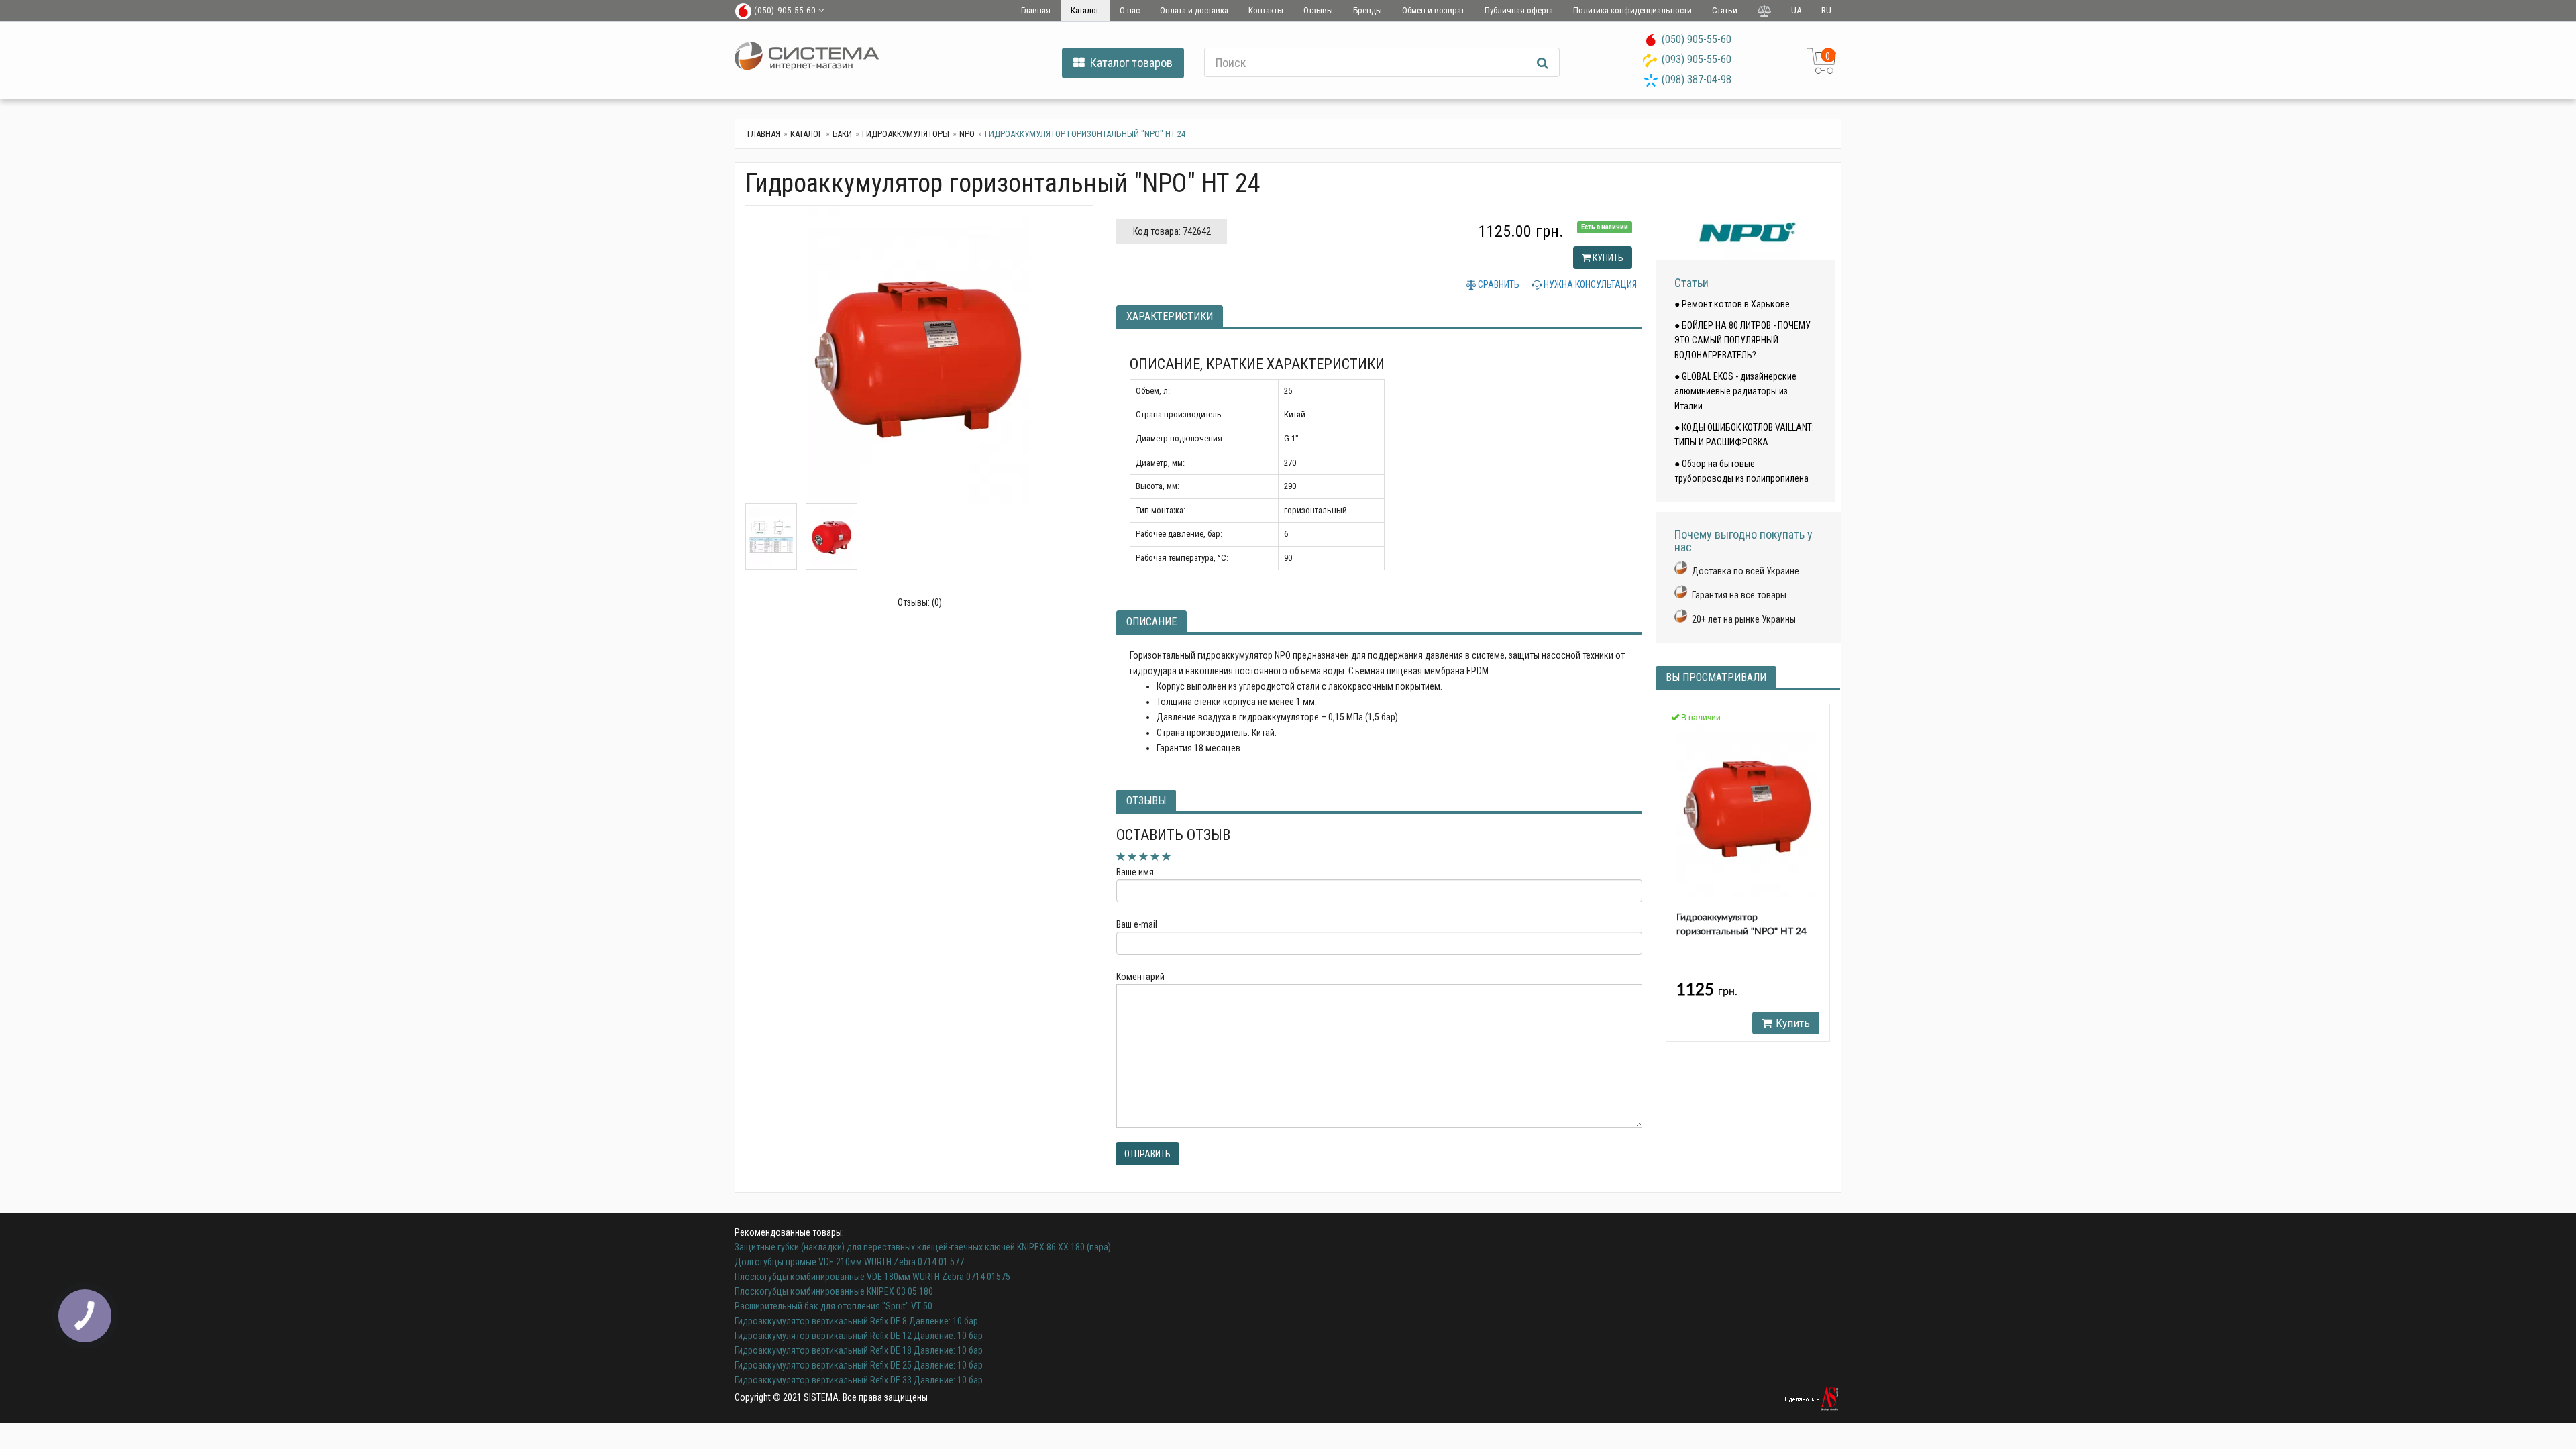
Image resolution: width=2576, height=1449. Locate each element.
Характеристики (1170, 316)
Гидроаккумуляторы (906, 134)
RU (1826, 10)
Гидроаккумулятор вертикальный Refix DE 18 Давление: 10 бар (859, 1350)
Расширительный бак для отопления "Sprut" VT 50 (834, 1306)
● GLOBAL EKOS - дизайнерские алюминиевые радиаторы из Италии (1735, 391)
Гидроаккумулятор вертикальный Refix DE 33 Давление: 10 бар (859, 1380)
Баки (842, 134)
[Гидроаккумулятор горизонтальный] (919, 355)
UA (1796, 10)
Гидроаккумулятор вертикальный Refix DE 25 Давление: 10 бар (859, 1365)
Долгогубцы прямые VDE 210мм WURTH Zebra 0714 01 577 (849, 1262)
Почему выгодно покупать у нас (1743, 541)
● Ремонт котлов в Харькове (1732, 304)
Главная (1036, 10)
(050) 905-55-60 (1697, 39)
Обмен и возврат (1433, 10)
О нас (1130, 10)
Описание (1151, 622)
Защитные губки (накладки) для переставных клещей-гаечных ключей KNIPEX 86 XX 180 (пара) (923, 1247)
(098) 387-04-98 (1697, 79)
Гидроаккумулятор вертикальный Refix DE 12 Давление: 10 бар (859, 1336)
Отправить (1147, 1154)
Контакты (1266, 10)
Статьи (1725, 10)
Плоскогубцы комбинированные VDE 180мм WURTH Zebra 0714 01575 (872, 1277)
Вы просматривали (1716, 677)
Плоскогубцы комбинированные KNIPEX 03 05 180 (834, 1291)
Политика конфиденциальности (1632, 10)
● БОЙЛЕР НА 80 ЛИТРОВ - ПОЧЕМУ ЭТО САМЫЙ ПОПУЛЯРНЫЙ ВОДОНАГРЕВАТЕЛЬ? (1742, 340)
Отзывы (1318, 10)
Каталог (1085, 10)
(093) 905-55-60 (1697, 59)
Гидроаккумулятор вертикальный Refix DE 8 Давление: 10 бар (856, 1321)
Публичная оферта (1519, 10)
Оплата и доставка (1194, 10)
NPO (967, 134)
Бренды (1367, 10)
